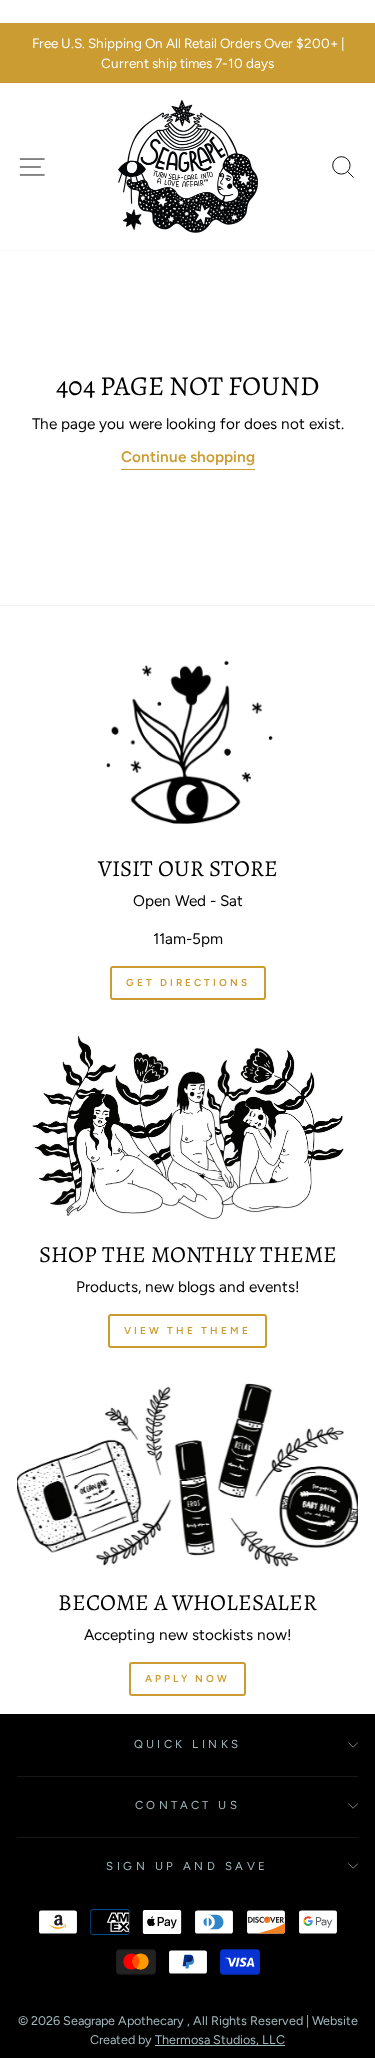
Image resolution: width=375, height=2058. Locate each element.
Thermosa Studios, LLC (220, 2039)
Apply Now (187, 1678)
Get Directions (188, 982)
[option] (187, 53)
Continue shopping (188, 456)
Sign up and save (187, 1866)
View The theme (187, 1330)
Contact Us (187, 1805)
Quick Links (188, 1744)
